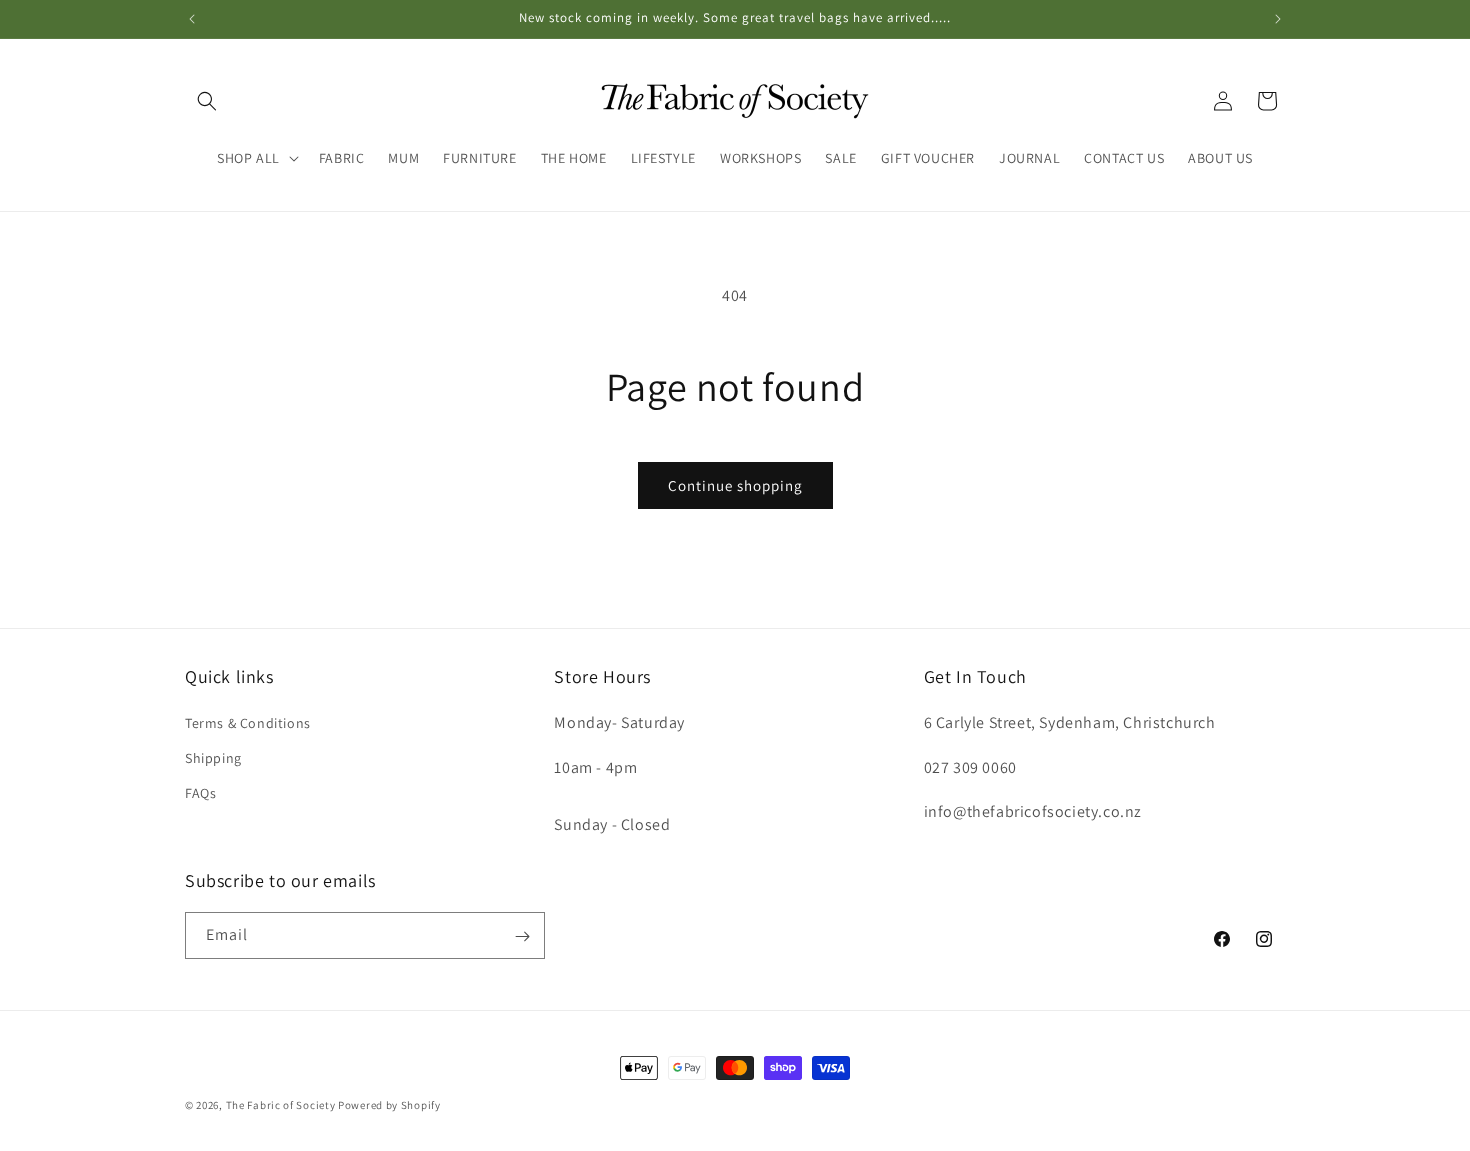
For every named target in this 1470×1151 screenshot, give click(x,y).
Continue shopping (735, 485)
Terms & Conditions (248, 722)
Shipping (213, 757)
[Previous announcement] (192, 19)
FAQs (200, 792)
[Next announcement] (1278, 19)
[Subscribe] (522, 936)
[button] (207, 101)
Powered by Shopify (389, 1105)
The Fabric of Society (281, 1105)
